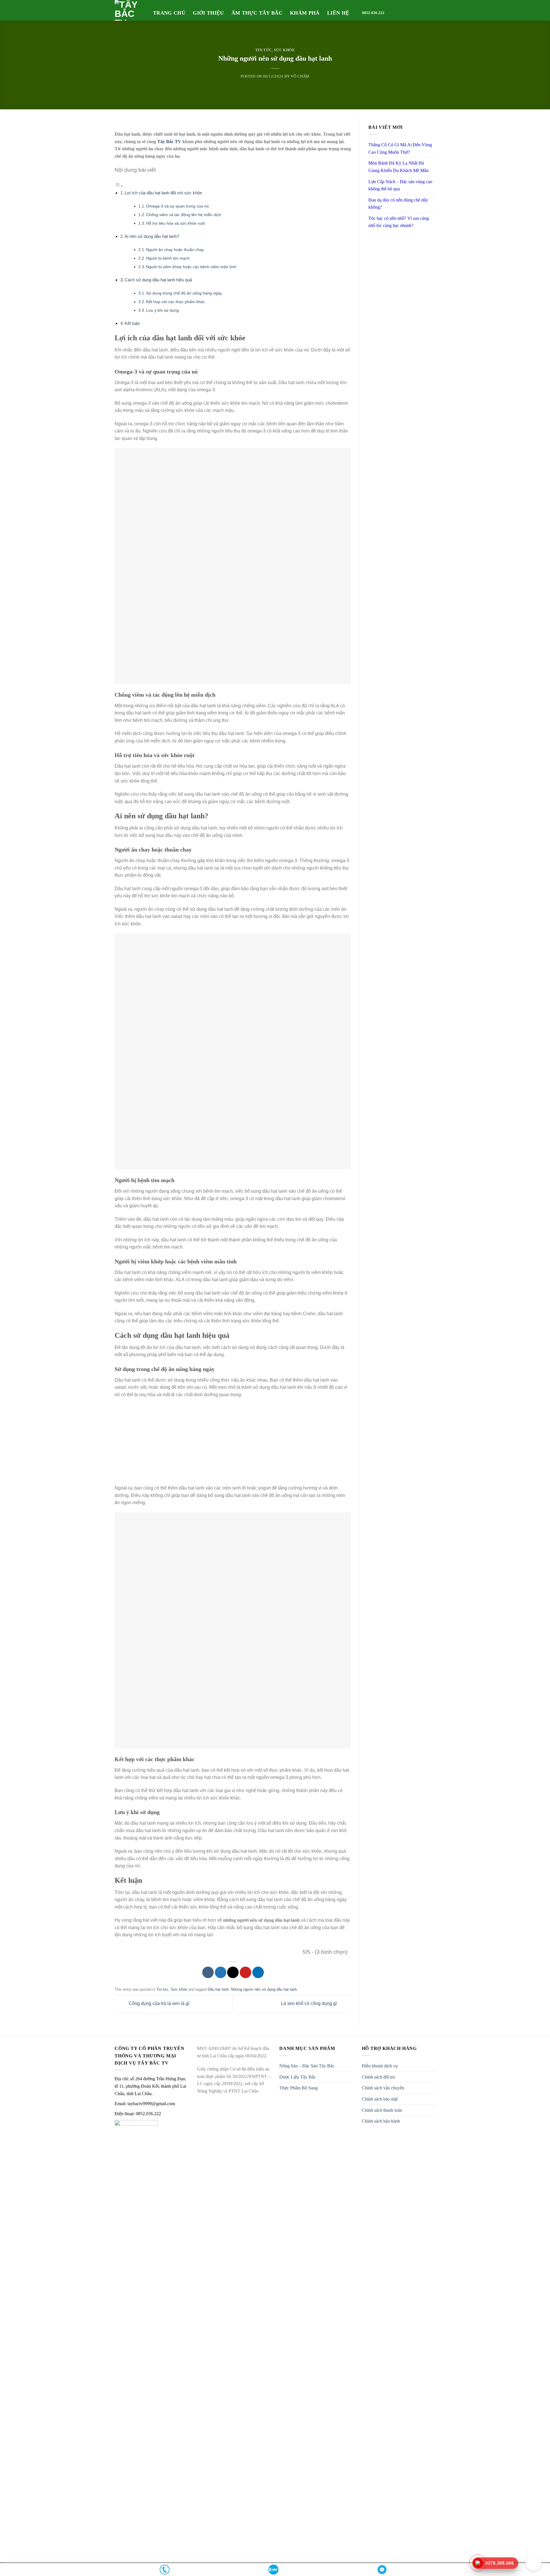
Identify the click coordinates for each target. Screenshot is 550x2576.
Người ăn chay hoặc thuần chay (175, 250)
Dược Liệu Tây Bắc (297, 2077)
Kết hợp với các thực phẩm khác (175, 302)
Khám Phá (305, 13)
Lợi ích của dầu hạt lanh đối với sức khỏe (163, 193)
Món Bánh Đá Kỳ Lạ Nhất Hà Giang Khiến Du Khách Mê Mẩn (398, 167)
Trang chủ (169, 13)
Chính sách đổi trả (378, 2077)
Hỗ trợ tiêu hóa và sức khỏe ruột (175, 223)
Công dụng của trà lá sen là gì (158, 2004)
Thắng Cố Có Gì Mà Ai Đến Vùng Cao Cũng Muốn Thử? (400, 148)
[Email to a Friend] (233, 1972)
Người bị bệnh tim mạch (168, 258)
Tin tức (264, 50)
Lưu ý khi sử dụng (162, 310)
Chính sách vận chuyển (383, 2088)
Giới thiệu (208, 13)
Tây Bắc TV (169, 142)
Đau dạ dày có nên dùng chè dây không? (398, 204)
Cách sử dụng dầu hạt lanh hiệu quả (158, 280)
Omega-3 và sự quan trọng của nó (177, 206)
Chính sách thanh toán (382, 2110)
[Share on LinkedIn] (258, 1972)
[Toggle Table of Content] (119, 186)
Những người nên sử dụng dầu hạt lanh (264, 1989)
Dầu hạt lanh (218, 1989)
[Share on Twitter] (221, 1972)
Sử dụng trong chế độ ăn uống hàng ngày (184, 293)
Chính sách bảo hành (381, 2121)
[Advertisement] (233, 1444)
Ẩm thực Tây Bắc (257, 13)
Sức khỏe (284, 50)
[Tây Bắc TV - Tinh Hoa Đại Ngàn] (129, 10)
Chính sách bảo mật (380, 2099)
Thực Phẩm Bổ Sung (298, 2088)
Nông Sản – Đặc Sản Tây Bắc (307, 2066)
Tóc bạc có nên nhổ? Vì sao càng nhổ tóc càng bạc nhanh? (399, 222)
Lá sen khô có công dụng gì (310, 2004)
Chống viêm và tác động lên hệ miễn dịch (184, 215)
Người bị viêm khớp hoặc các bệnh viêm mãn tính (191, 267)
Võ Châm (300, 76)
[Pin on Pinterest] (245, 1972)
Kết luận (132, 323)
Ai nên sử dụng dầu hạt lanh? (152, 236)
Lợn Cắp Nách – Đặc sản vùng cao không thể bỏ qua (400, 185)
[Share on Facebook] (208, 1972)
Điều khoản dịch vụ (380, 2066)
